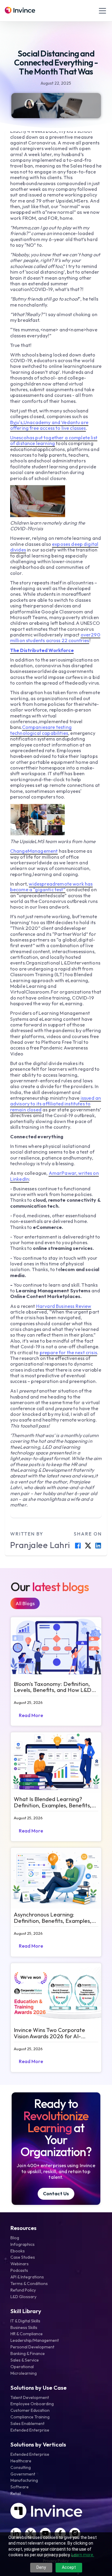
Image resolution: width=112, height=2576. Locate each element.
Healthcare (21, 2461)
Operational (22, 2367)
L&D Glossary (23, 2297)
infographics (23, 2244)
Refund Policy (23, 2290)
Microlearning (24, 2373)
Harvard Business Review (64, 1306)
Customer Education (30, 2410)
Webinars (20, 2264)
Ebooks (18, 2251)
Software (20, 2487)
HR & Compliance (27, 2334)
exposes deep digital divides (54, 547)
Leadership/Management (35, 2340)
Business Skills (24, 2327)
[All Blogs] (25, 1603)
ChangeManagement (34, 851)
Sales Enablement (27, 2423)
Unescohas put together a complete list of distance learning (54, 440)
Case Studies (23, 2257)
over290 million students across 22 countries (55, 637)
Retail (16, 2493)
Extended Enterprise (30, 2430)
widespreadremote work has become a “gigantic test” (52, 887)
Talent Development (30, 2397)
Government (23, 2474)
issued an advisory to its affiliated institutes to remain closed (56, 1104)
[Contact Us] (56, 2194)
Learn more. (83, 2555)
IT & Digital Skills (25, 2321)
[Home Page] (20, 11)
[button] (101, 11)
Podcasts (19, 2270)
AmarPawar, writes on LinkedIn (55, 1176)
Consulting (21, 2467)
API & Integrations (27, 2277)
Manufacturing (24, 2480)
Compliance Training (30, 2417)
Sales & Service (25, 2360)
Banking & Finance (28, 2353)
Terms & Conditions (29, 2283)
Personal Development (32, 2347)
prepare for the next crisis (68, 1352)
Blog (15, 2238)
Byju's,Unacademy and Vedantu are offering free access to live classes (49, 425)
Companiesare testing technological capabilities (41, 730)
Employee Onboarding (32, 2404)
